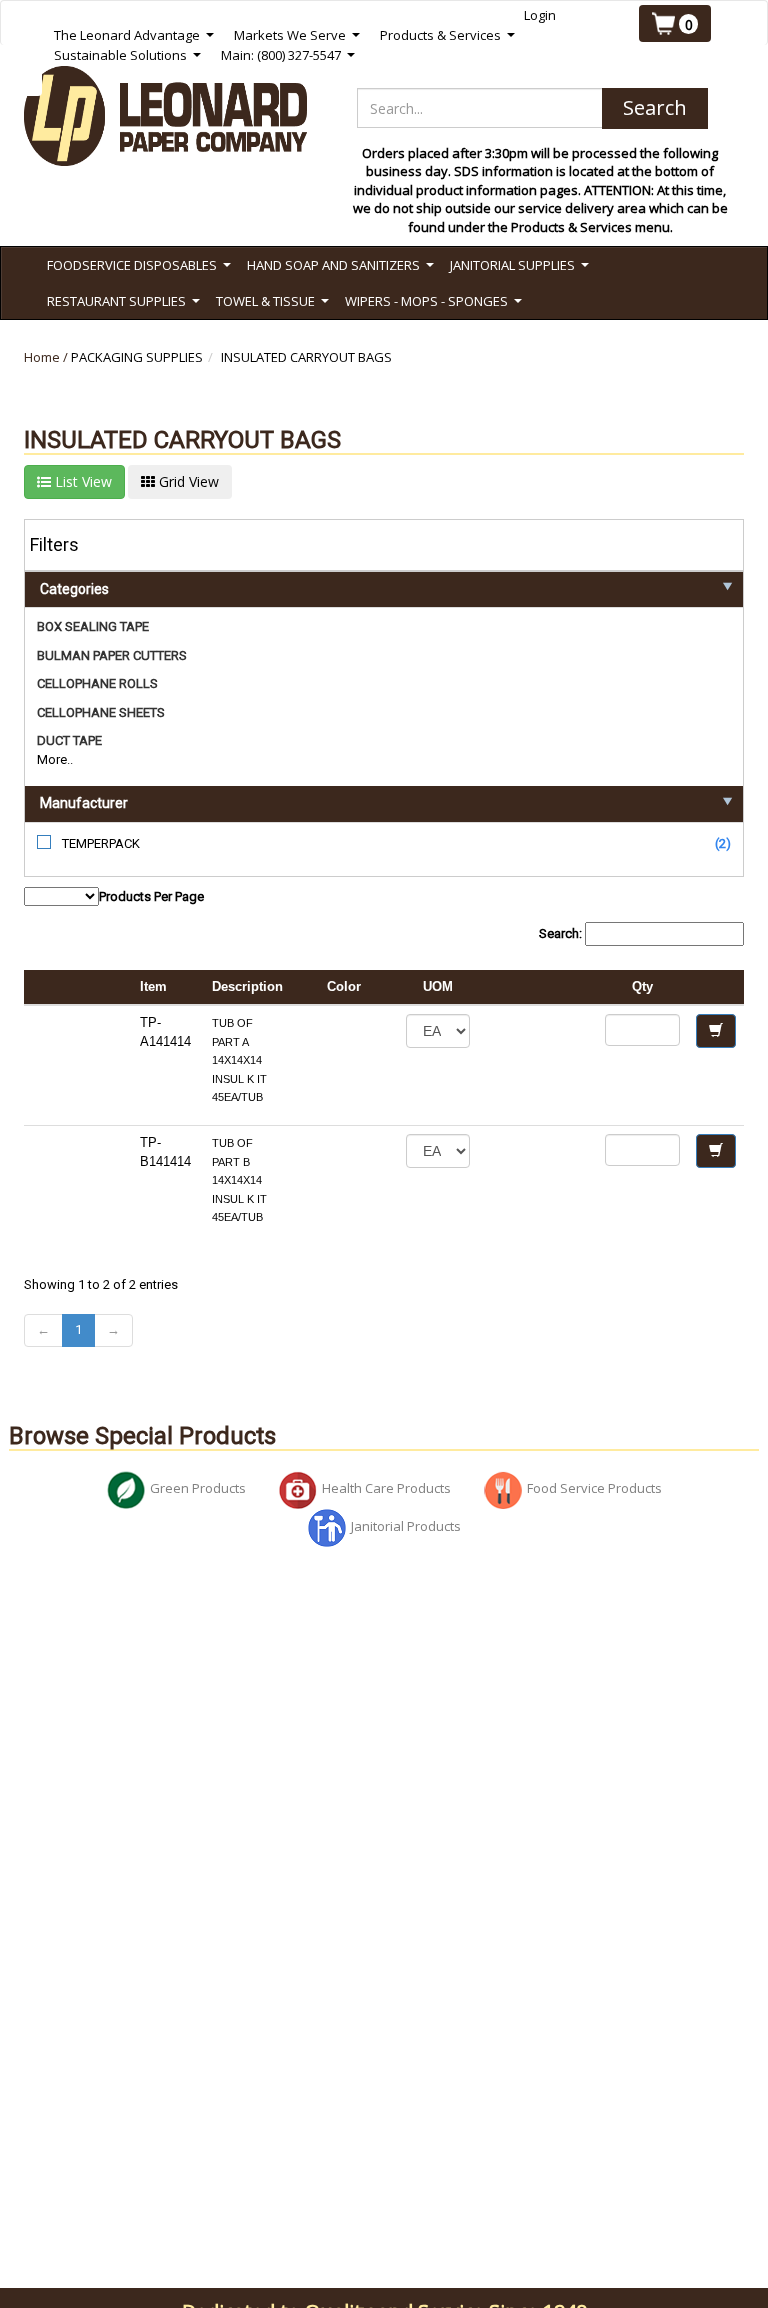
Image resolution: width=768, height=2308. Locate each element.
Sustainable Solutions (127, 55)
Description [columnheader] (247, 986)
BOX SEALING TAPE (93, 626)
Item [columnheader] (153, 986)
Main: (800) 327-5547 (288, 55)
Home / (47, 357)
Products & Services (447, 35)
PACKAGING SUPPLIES (137, 357)
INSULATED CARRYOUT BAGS (306, 357)
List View (81, 481)
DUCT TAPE (69, 740)
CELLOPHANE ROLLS (97, 683)
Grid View (187, 481)
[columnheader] (537, 988)
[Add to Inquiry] (716, 1031)
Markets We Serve (297, 35)
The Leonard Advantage (134, 35)
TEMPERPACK (101, 843)
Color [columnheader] (344, 986)
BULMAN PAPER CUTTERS (112, 655)
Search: (562, 933)
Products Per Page (151, 896)
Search (655, 107)
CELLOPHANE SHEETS (101, 712)
